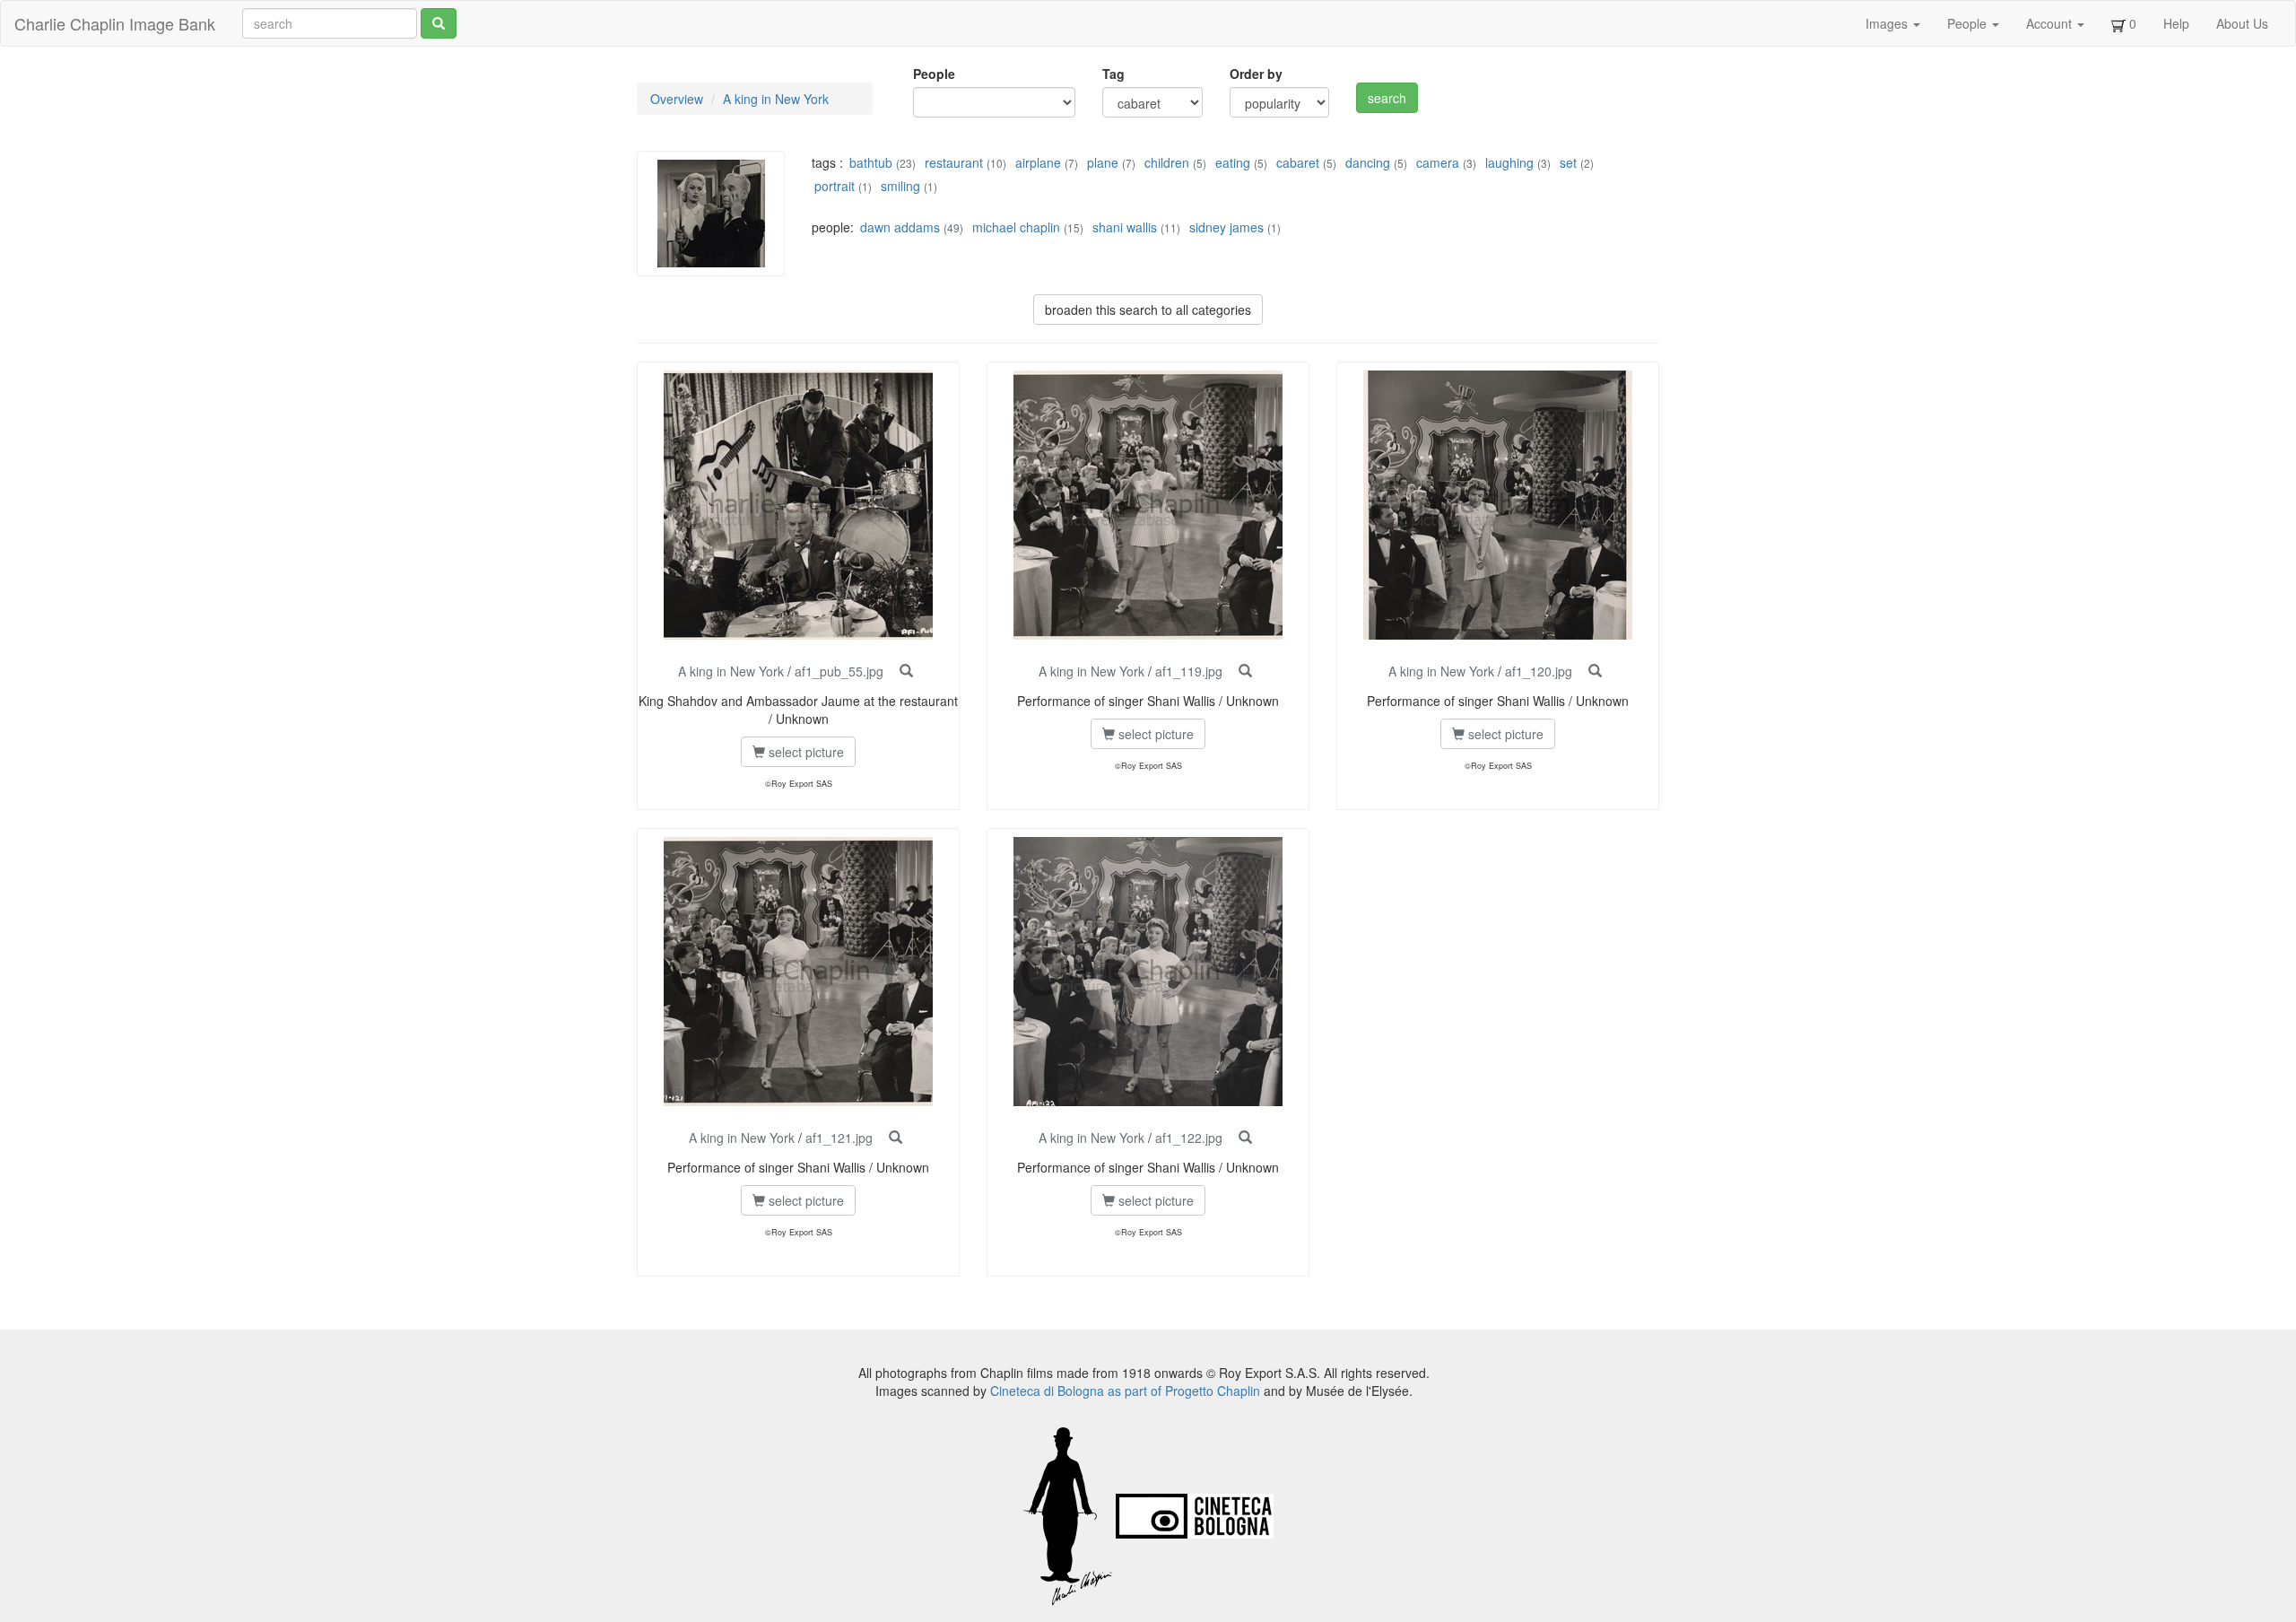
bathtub (871, 162)
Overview (677, 99)
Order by (1256, 74)
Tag (1113, 74)
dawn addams (900, 227)
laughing (1509, 162)
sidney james (1226, 227)
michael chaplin (1016, 227)
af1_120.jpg (1539, 671)
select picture (804, 752)
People (1969, 23)
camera (1438, 162)
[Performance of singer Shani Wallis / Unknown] (1245, 671)
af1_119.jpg (1189, 671)
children (1167, 162)
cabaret (1298, 162)
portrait (835, 186)
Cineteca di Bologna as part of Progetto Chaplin (1125, 1391)
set (1568, 162)
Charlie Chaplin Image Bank (115, 23)
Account (2051, 23)
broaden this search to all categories (1148, 310)
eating (1233, 162)
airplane (1038, 162)
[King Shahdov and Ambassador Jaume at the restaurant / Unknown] (906, 671)
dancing (1368, 162)
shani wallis (1125, 227)
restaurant (954, 162)
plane (1103, 162)
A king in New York (776, 99)
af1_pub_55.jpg (839, 671)
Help (2176, 23)
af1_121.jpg (839, 1138)
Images (1888, 23)
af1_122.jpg (1189, 1138)
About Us (2242, 23)
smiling (900, 186)
